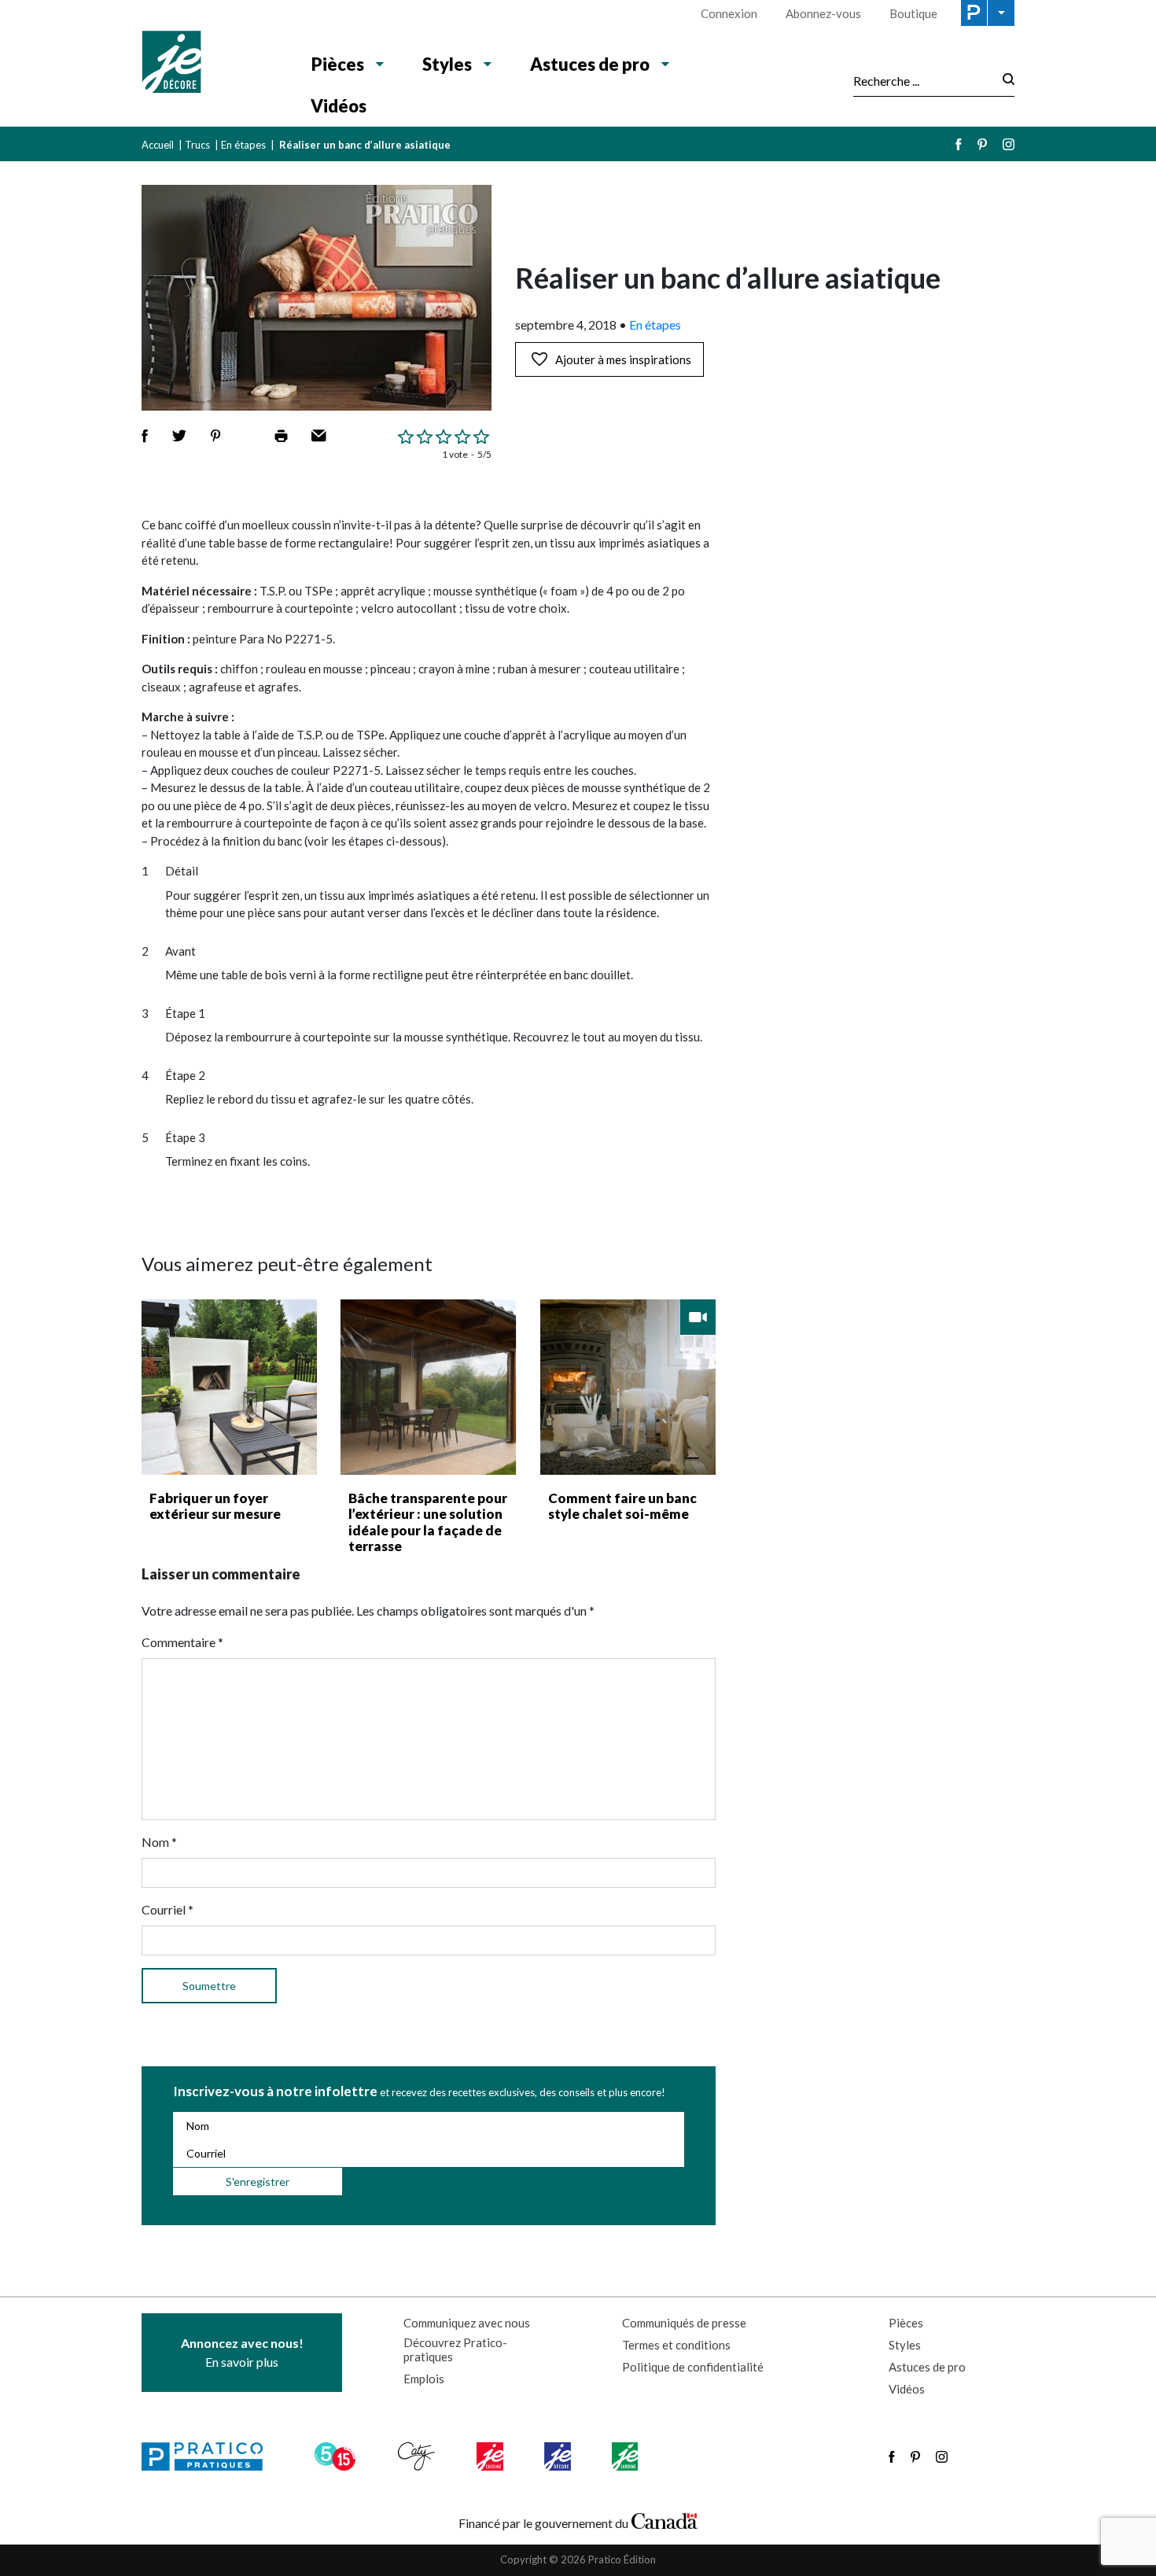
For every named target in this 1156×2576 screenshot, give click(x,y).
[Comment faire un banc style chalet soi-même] (628, 1387)
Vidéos (339, 106)
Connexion (729, 13)
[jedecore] (559, 2456)
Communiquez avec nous (467, 2323)
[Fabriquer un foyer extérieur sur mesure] (229, 1387)
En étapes (243, 145)
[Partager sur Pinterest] (215, 436)
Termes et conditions (676, 2345)
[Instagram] (1009, 144)
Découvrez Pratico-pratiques (455, 2349)
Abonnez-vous (823, 13)
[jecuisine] (491, 2456)
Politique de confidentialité (693, 2367)
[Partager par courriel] (319, 436)
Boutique (913, 13)
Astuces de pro (590, 64)
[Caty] (418, 2456)
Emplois (424, 2379)
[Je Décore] (210, 64)
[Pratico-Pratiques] (209, 2456)
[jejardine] (626, 2456)
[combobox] (923, 80)
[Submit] (1004, 81)
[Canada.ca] (665, 2519)
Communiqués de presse (684, 2323)
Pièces (338, 64)
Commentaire (182, 1642)
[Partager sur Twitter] (179, 436)
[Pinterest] (982, 144)
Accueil (158, 145)
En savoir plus (242, 2352)
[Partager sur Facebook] (145, 436)
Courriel (168, 1909)
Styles (447, 64)
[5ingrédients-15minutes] (337, 2456)
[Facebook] (959, 144)
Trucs (197, 145)
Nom (159, 1842)
